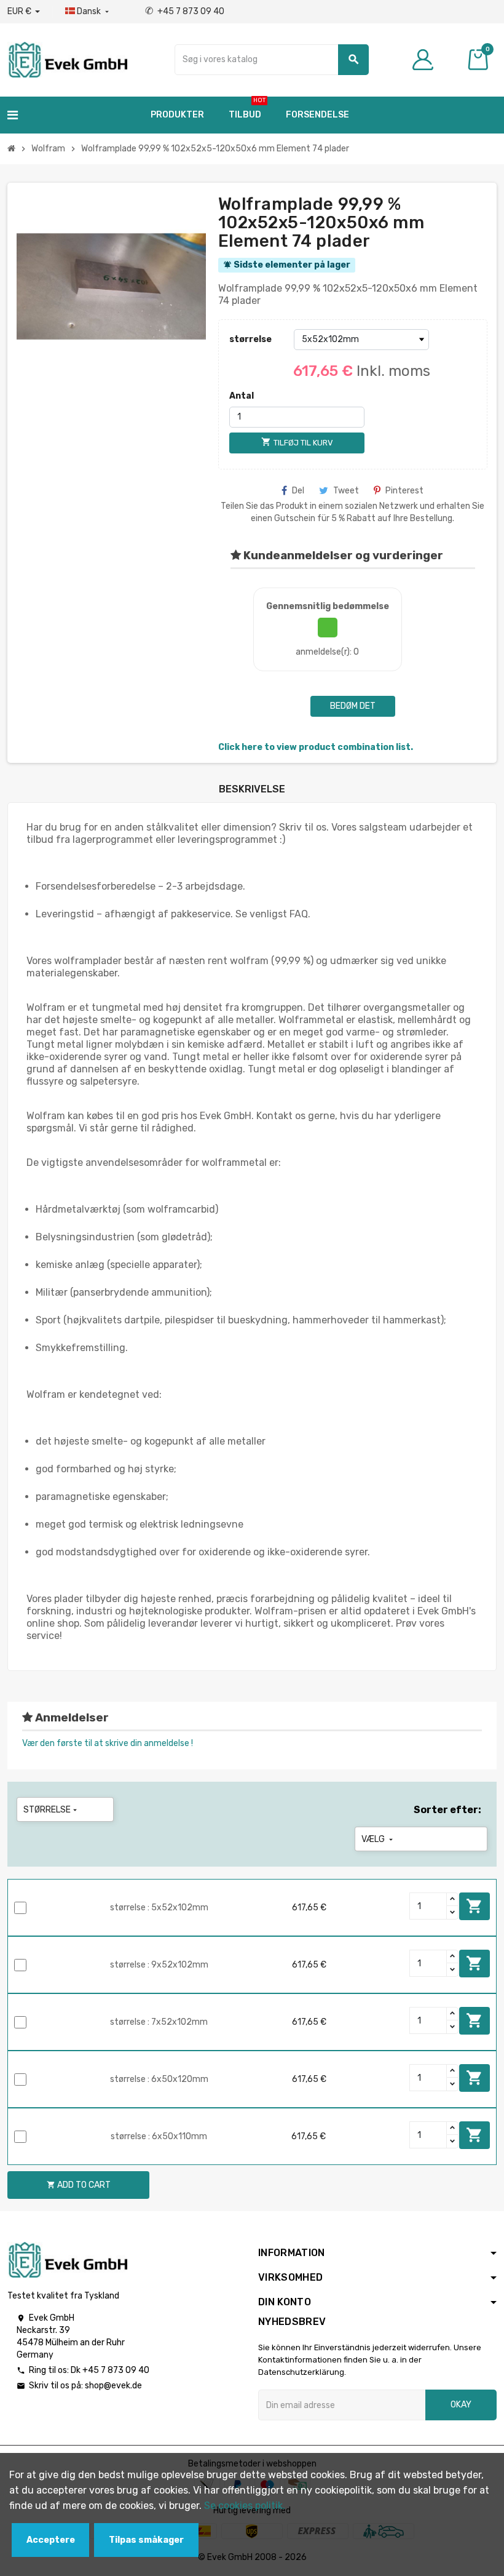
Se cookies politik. (245, 2506)
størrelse (250, 339)
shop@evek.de (113, 2386)
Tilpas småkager (146, 2540)
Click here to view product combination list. (316, 747)
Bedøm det (353, 706)
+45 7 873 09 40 (185, 11)
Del (298, 491)
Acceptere (51, 2540)
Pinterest (404, 491)
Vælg (378, 1839)
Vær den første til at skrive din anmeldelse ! (108, 1743)
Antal (242, 396)
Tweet (346, 491)
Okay (461, 2405)
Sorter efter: (447, 1810)
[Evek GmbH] (67, 59)
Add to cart (474, 1906)
